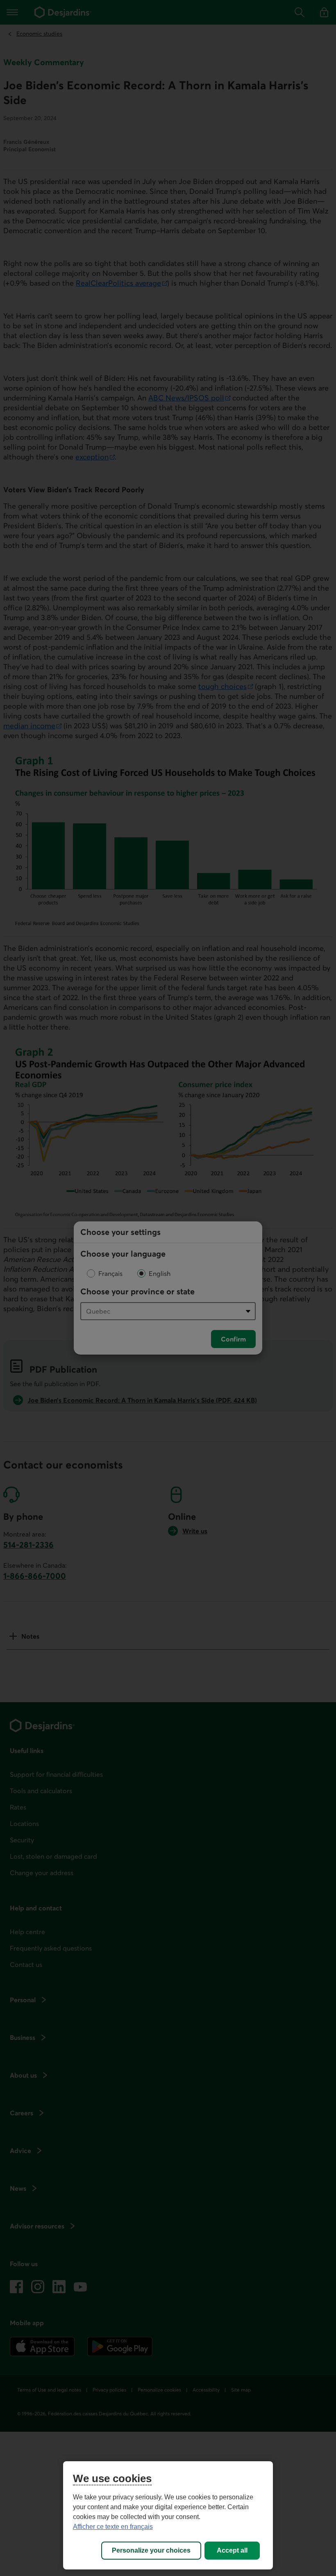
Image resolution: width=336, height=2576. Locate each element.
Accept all (232, 2550)
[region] (168, 2515)
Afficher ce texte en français (113, 2527)
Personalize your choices (151, 2550)
